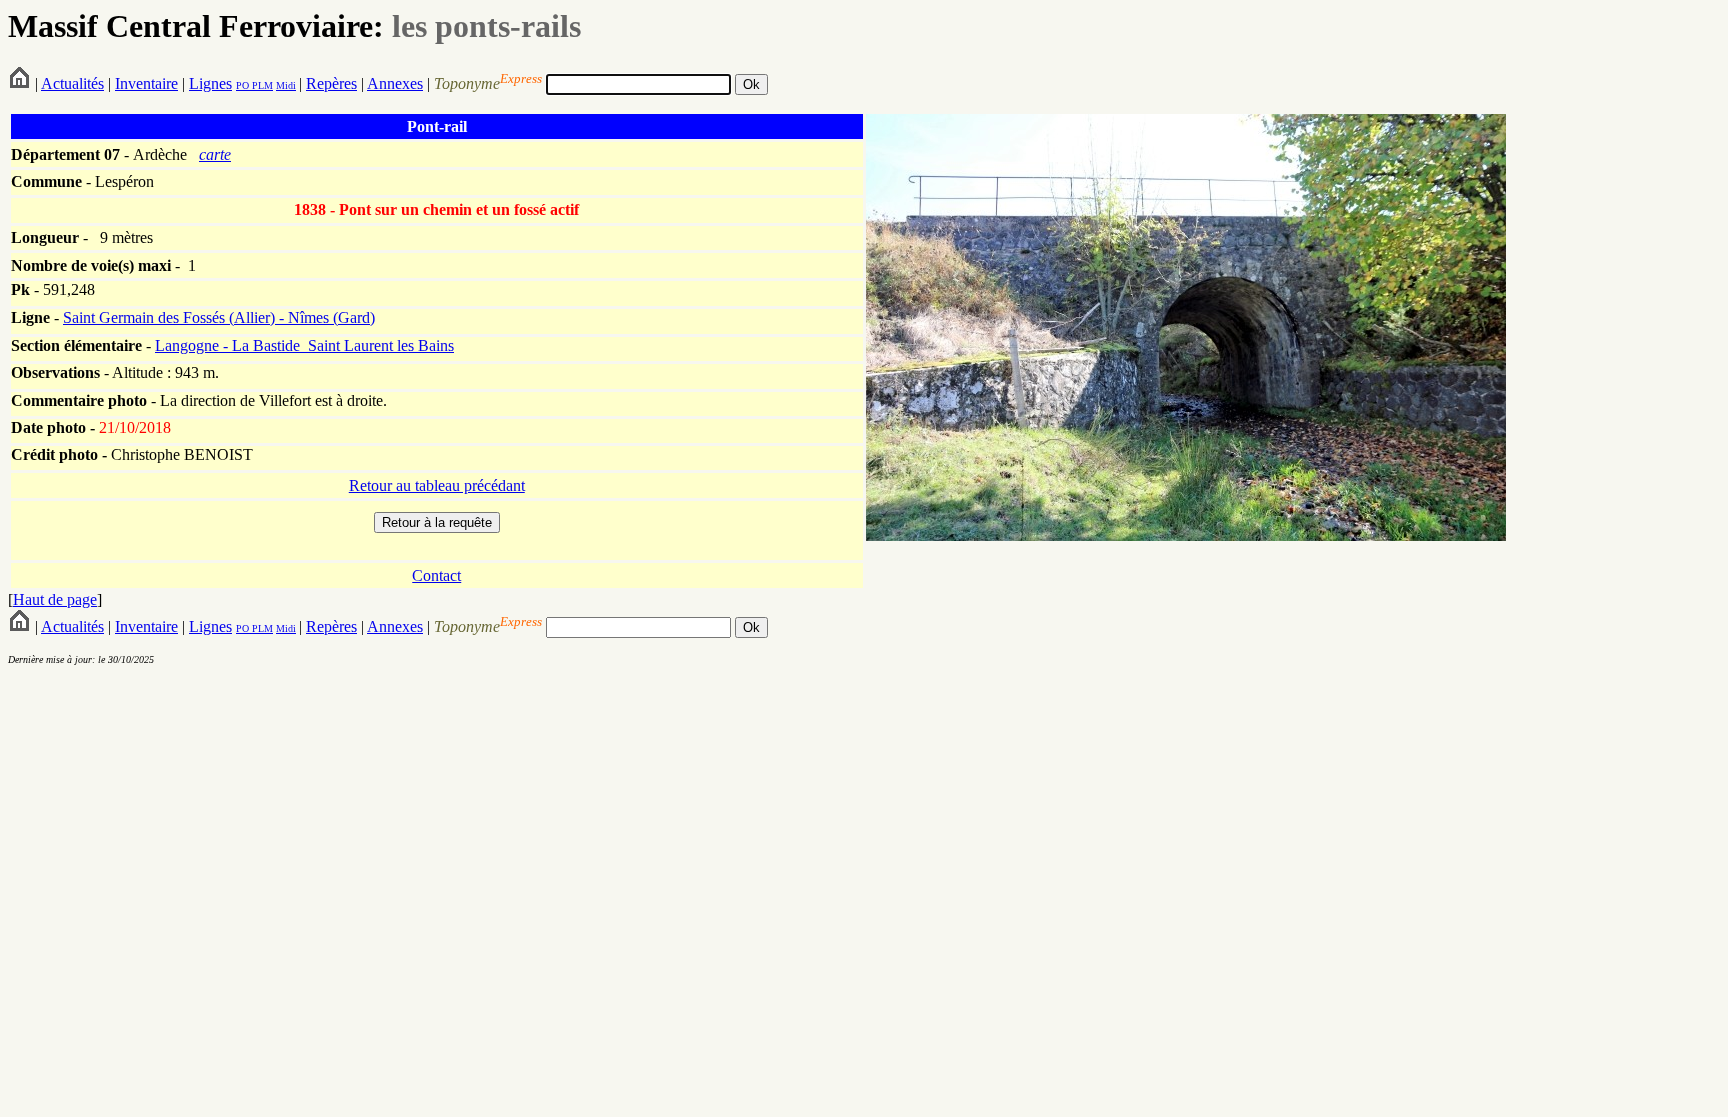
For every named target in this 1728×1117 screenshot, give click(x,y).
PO (242, 85)
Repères (331, 83)
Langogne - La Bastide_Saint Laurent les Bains (304, 345)
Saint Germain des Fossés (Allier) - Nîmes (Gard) (219, 317)
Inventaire (146, 83)
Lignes (210, 83)
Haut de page (55, 599)
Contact (436, 575)
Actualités (72, 83)
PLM (261, 85)
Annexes (395, 83)
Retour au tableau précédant (437, 485)
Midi (286, 85)
